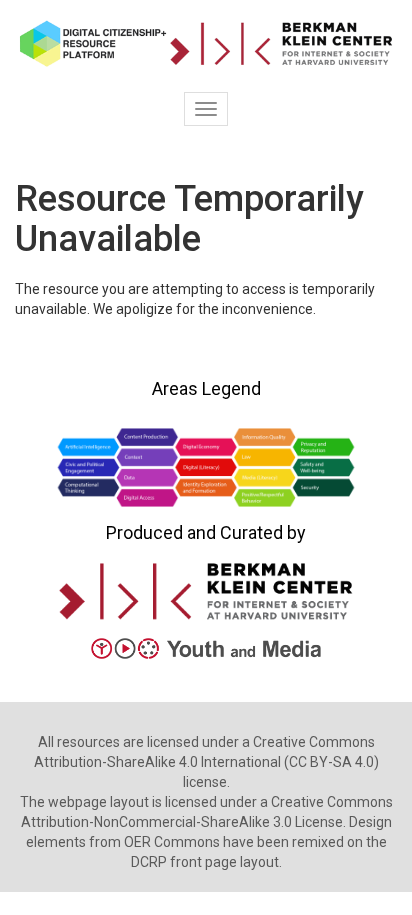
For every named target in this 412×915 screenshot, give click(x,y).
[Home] (206, 43)
